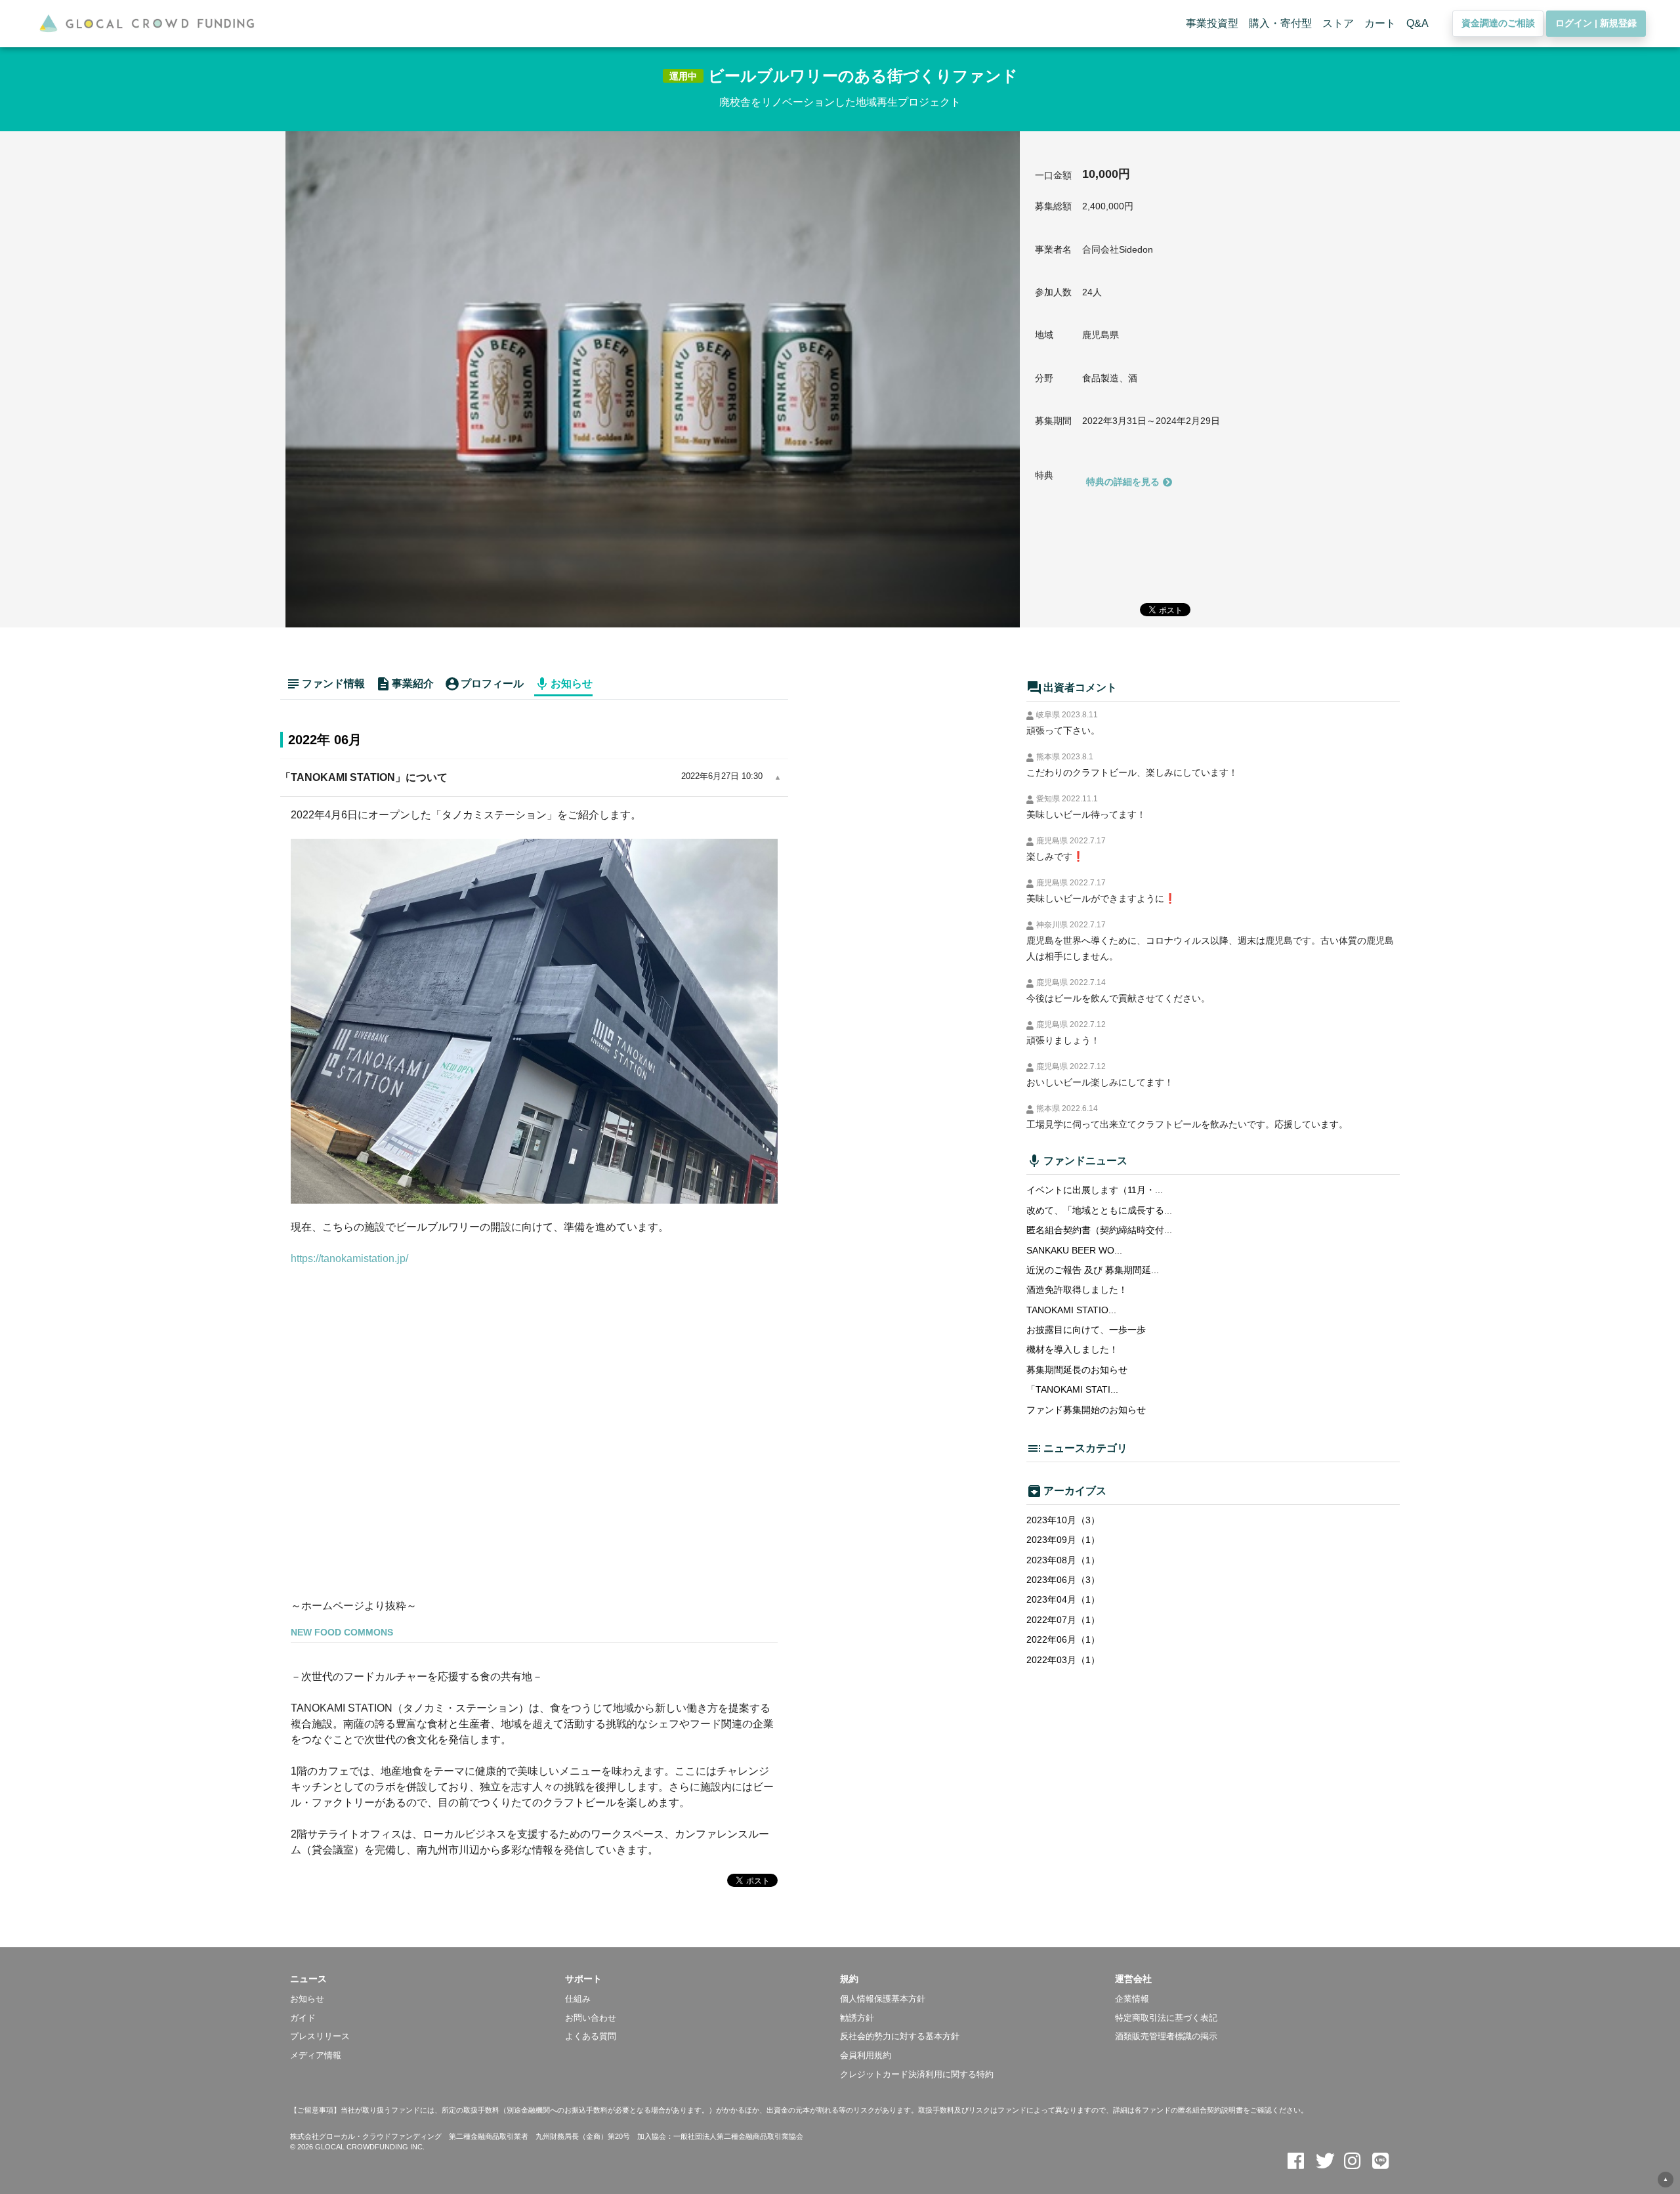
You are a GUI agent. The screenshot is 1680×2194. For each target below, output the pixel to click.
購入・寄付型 (1280, 23)
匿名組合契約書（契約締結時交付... (1099, 1230)
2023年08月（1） (1063, 1560)
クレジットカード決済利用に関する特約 (917, 2074)
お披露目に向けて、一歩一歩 (1086, 1330)
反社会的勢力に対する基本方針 (900, 2036)
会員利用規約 (866, 2055)
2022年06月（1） (1063, 1639)
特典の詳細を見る (1123, 482)
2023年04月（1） (1063, 1599)
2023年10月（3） (1063, 1520)
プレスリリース (320, 2036)
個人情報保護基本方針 (883, 1999)
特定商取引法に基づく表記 (1166, 2018)
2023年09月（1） (1063, 1540)
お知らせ (307, 1999)
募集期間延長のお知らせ (1077, 1370)
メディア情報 (316, 2055)
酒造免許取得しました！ (1077, 1290)
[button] (428, 1979)
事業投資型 (1212, 23)
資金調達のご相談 (1498, 23)
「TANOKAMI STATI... (1072, 1389)
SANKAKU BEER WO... (1074, 1250)
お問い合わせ (591, 2018)
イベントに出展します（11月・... (1095, 1190)
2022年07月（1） (1063, 1620)
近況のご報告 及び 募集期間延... (1093, 1270)
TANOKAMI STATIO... (1071, 1310)
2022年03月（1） (1063, 1660)
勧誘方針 (857, 2018)
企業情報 (1132, 1999)
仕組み (578, 1999)
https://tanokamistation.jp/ (349, 1258)
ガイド (303, 2018)
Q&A (1417, 23)
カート (1380, 23)
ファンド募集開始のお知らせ (1086, 1410)
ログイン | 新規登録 (1596, 23)
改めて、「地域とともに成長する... (1099, 1210)
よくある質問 (591, 2036)
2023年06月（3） (1063, 1580)
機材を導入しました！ (1072, 1349)
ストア (1338, 23)
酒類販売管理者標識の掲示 (1166, 2036)
